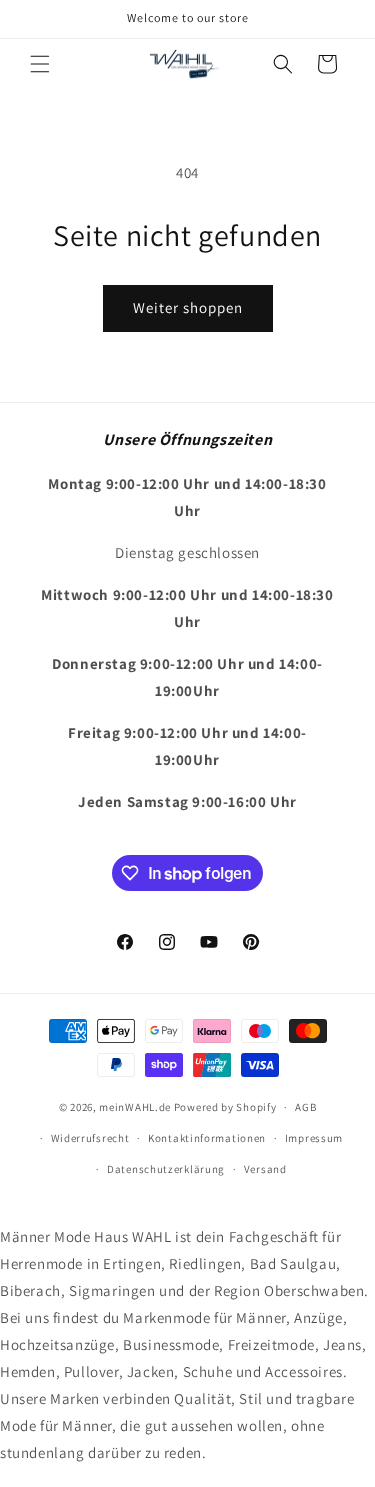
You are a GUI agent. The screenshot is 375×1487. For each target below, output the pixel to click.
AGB (305, 1107)
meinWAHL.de (135, 1107)
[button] (40, 64)
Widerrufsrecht (90, 1138)
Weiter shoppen (188, 307)
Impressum (314, 1138)
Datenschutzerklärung (166, 1169)
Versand (265, 1169)
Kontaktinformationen (207, 1138)
